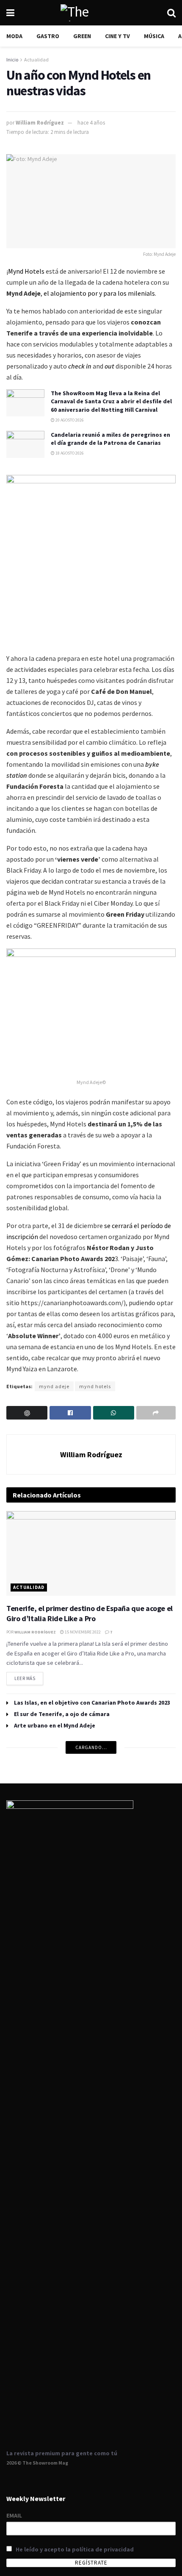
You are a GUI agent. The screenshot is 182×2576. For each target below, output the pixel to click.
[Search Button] (171, 13)
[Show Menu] (10, 13)
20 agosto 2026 (69, 420)
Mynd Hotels (26, 271)
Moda (14, 36)
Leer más (29, 1677)
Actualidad (36, 60)
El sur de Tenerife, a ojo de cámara (62, 1714)
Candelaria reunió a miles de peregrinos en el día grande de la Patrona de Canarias (110, 439)
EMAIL (14, 2515)
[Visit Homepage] (91, 13)
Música (154, 36)
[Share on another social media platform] (156, 1413)
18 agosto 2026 (69, 453)
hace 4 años (91, 123)
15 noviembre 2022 (82, 1632)
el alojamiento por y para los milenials (99, 293)
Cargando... (91, 1747)
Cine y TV (117, 36)
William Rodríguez (40, 123)
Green (82, 36)
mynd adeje (54, 1386)
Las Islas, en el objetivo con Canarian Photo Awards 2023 (92, 1703)
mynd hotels (95, 1386)
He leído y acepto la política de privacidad (75, 2549)
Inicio (12, 60)
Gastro (48, 36)
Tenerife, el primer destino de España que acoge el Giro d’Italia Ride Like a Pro (90, 1613)
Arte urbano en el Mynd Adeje (55, 1725)
